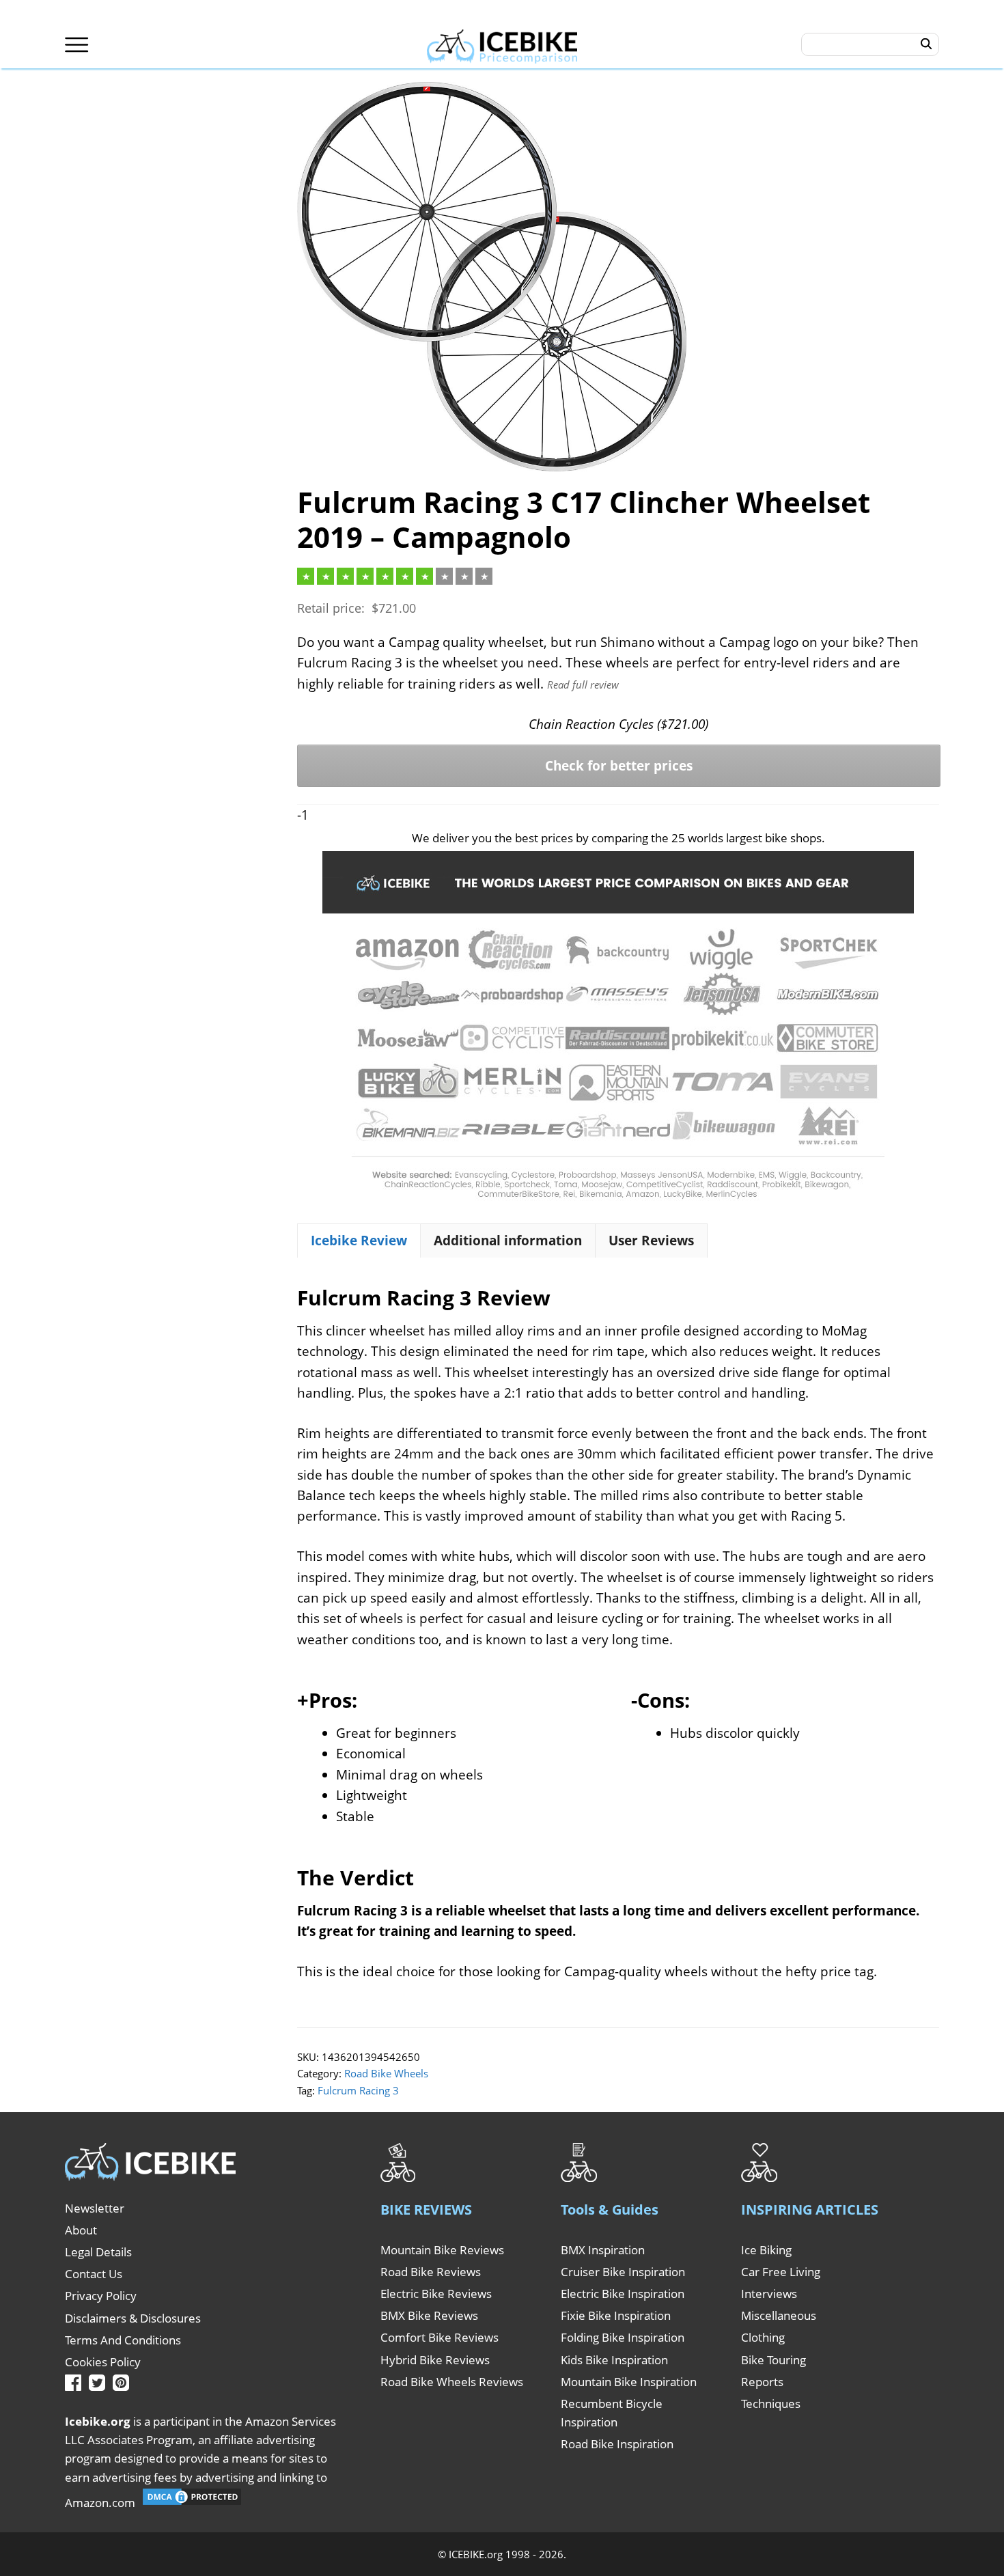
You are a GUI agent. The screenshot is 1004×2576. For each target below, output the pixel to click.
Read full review (583, 684)
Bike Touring (773, 2360)
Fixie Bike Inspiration (616, 2315)
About (81, 2230)
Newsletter (95, 2208)
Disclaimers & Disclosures (133, 2318)
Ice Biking (766, 2250)
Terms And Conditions (123, 2340)
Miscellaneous (779, 2315)
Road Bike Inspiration (617, 2444)
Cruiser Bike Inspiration (623, 2272)
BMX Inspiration (603, 2250)
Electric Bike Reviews (436, 2294)
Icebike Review (359, 1241)
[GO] (926, 44)
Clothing (763, 2337)
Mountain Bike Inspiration (629, 2382)
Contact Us (94, 2274)
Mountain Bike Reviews (442, 2250)
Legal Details (98, 2252)
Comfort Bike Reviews (440, 2337)
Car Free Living (781, 2272)
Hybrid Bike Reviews (435, 2360)
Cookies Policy (103, 2362)
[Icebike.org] (502, 44)
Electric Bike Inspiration (623, 2294)
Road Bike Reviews (431, 2272)
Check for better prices (619, 766)
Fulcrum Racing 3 (358, 2090)
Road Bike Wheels (386, 2073)
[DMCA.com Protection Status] (192, 2503)
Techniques (771, 2404)
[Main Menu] (77, 45)
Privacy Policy (101, 2296)
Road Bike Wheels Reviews (452, 2382)
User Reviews (651, 1241)
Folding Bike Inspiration (623, 2337)
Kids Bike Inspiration (614, 2360)
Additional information (508, 1241)
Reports (762, 2382)
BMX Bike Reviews (429, 2315)
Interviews (769, 2294)
